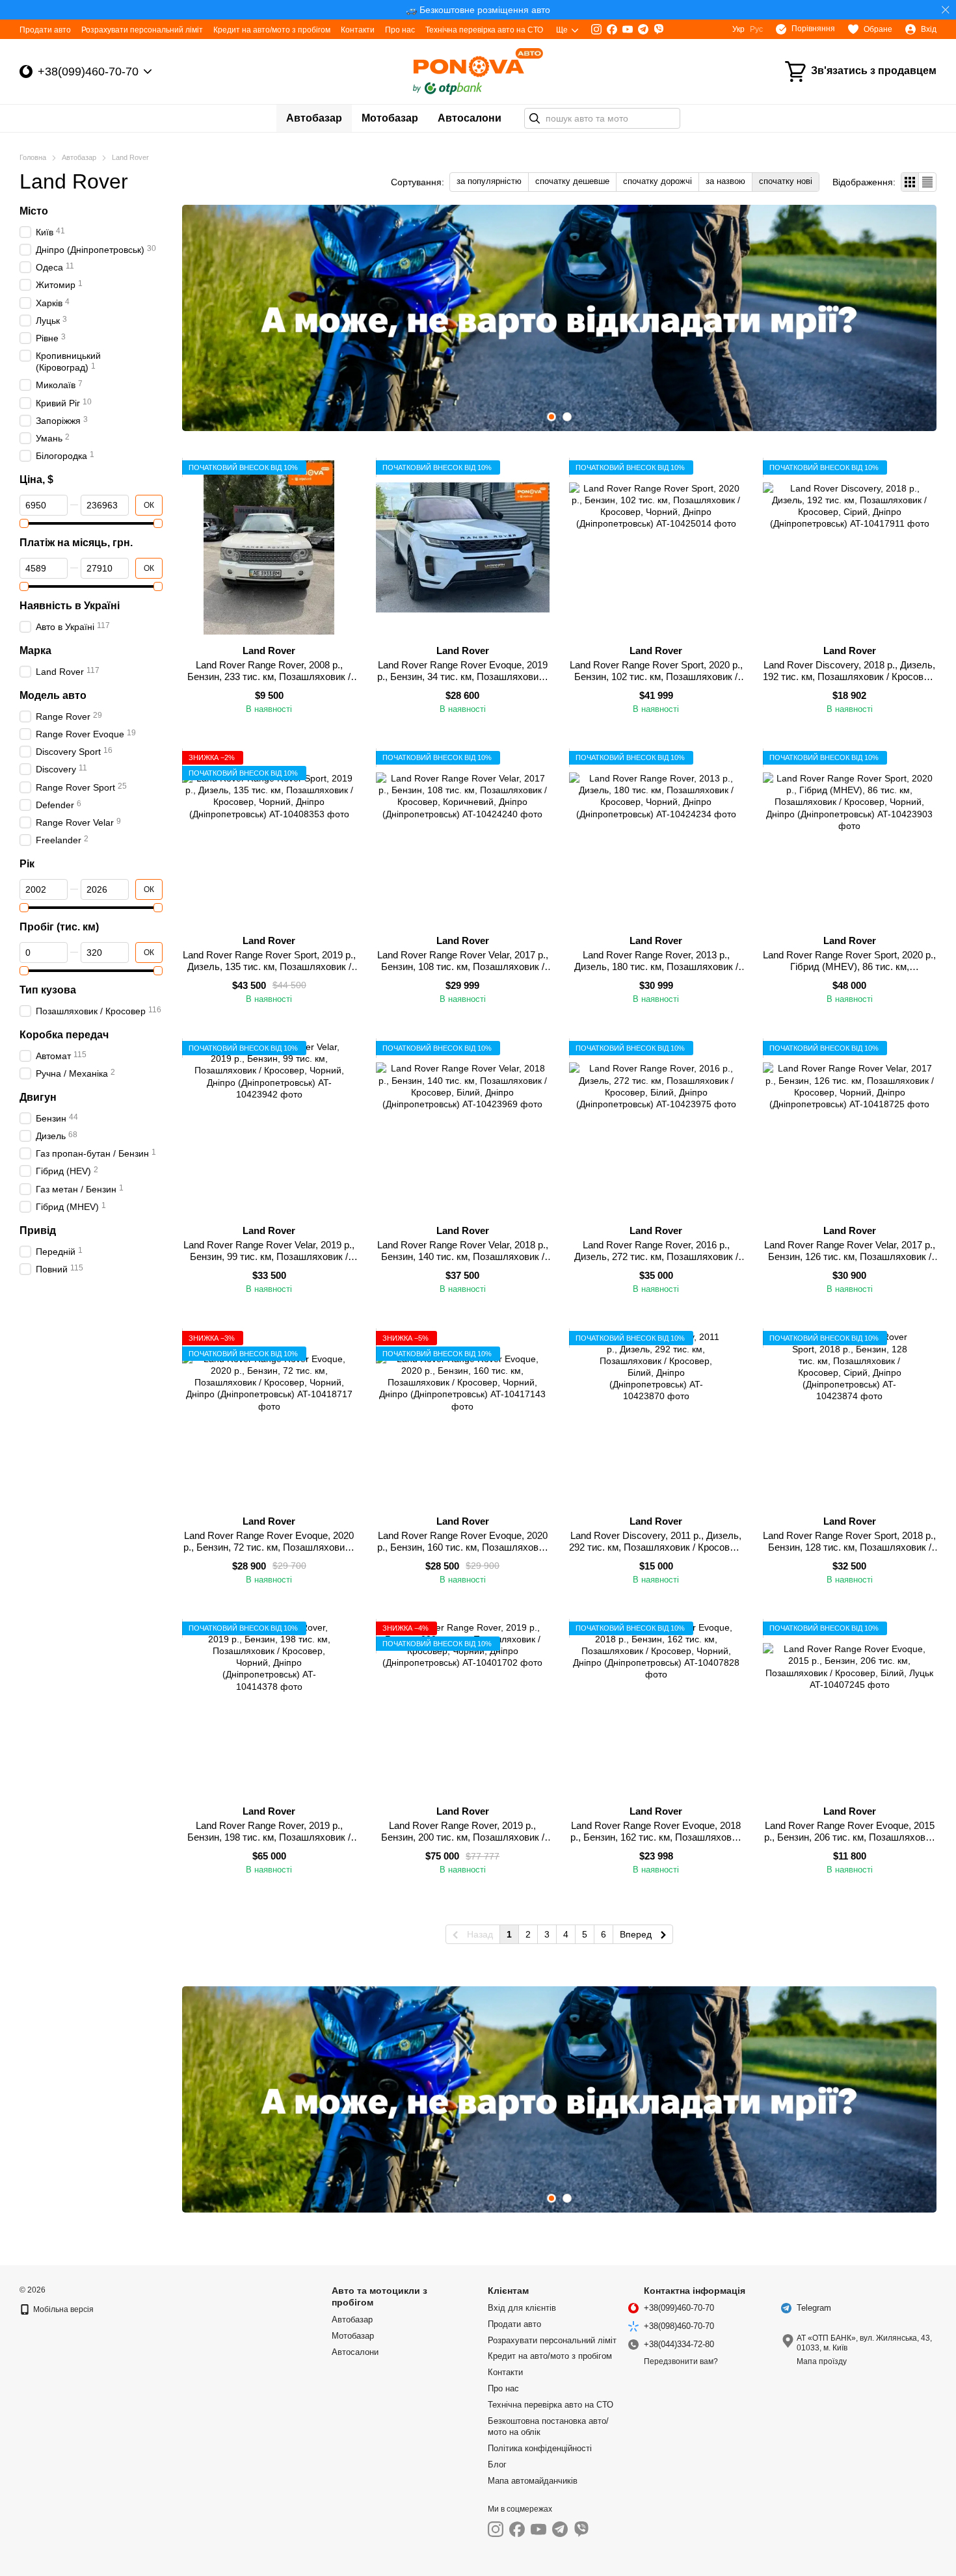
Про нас (400, 30)
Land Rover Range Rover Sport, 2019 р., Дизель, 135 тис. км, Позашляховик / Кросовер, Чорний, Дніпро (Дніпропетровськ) (269, 972)
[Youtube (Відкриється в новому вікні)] (628, 29)
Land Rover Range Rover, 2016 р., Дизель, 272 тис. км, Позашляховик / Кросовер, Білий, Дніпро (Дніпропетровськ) (656, 1262)
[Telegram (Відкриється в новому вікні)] (643, 29)
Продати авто (45, 30)
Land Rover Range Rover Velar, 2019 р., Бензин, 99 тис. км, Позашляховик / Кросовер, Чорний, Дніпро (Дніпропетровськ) (269, 1262)
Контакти (358, 30)
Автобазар (314, 118)
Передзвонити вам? (681, 2361)
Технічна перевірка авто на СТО (484, 30)
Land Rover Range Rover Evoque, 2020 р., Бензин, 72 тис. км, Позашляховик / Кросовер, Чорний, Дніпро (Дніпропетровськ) (269, 1553)
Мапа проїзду (822, 2361)
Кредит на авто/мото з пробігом (272, 30)
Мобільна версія (62, 2309)
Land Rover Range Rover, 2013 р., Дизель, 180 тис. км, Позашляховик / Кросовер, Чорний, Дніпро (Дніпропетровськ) (656, 972)
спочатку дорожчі (657, 181)
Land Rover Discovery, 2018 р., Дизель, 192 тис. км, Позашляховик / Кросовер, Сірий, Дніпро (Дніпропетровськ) (850, 677)
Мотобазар (390, 118)
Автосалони (470, 118)
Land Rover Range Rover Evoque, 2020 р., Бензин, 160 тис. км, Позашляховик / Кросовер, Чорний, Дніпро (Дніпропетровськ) (463, 1553)
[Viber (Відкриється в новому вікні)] (659, 29)
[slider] (24, 523)
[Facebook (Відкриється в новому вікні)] (612, 29)
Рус (756, 29)
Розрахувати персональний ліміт (142, 30)
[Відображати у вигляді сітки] (910, 182)
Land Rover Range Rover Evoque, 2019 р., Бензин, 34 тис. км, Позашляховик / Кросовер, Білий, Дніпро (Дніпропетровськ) (463, 682)
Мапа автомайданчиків (533, 2481)
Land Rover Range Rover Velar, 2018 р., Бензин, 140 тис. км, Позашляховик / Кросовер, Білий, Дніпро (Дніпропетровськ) (463, 1262)
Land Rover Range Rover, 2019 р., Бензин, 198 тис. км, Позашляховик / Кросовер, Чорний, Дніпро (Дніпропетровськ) (269, 1843)
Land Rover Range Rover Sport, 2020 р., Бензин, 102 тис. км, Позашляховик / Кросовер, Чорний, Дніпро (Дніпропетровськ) (656, 682)
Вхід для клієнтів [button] (522, 2308)
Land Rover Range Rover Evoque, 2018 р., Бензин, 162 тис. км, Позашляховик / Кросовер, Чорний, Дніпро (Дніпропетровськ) (656, 1843)
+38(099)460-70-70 (88, 72)
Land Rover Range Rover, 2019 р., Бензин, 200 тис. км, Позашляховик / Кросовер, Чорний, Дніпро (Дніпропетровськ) (463, 1843)
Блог (497, 2464)
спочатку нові (786, 181)
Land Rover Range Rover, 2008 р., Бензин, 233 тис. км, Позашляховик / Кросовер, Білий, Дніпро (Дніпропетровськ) (269, 682)
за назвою (725, 181)
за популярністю (489, 181)
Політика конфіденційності (540, 2448)
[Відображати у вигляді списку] (927, 182)
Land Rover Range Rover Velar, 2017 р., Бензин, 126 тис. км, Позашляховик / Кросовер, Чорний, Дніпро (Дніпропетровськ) (850, 1262)
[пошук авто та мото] (535, 118)
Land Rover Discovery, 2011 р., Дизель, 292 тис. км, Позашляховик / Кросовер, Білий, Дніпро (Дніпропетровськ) (656, 1547)
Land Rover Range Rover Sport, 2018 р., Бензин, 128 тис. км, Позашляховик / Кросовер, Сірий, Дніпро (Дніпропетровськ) (849, 1553)
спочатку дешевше (572, 181)
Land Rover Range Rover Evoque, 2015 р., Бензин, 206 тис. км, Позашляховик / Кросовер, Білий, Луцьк (850, 1837)
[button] (946, 10)
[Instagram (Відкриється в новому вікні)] (596, 29)
